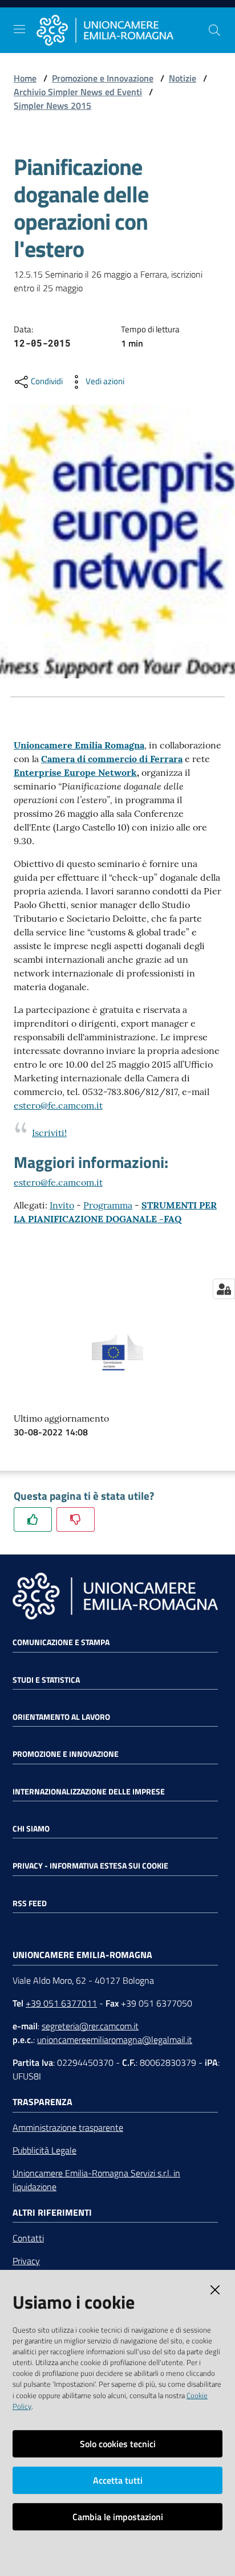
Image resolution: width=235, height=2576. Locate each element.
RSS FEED (30, 1903)
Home (25, 78)
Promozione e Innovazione (103, 78)
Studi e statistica (46, 1680)
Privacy (26, 2261)
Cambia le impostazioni (118, 2517)
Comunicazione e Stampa (61, 1642)
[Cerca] (214, 30)
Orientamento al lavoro (61, 1717)
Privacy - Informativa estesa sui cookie (90, 1866)
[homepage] (122, 30)
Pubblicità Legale (44, 2150)
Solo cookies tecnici (118, 2444)
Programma (108, 1205)
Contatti (28, 2238)
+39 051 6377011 (61, 2003)
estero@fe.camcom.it (58, 1105)
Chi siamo (31, 1829)
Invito (62, 1205)
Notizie (183, 78)
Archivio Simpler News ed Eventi (78, 92)
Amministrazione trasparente (68, 2127)
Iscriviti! (49, 1133)
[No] (76, 1519)
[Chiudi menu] (194, 23)
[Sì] (33, 1519)
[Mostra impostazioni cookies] (224, 1289)
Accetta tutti (118, 2480)
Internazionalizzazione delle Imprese (89, 1792)
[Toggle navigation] (19, 29)
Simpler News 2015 (52, 105)
